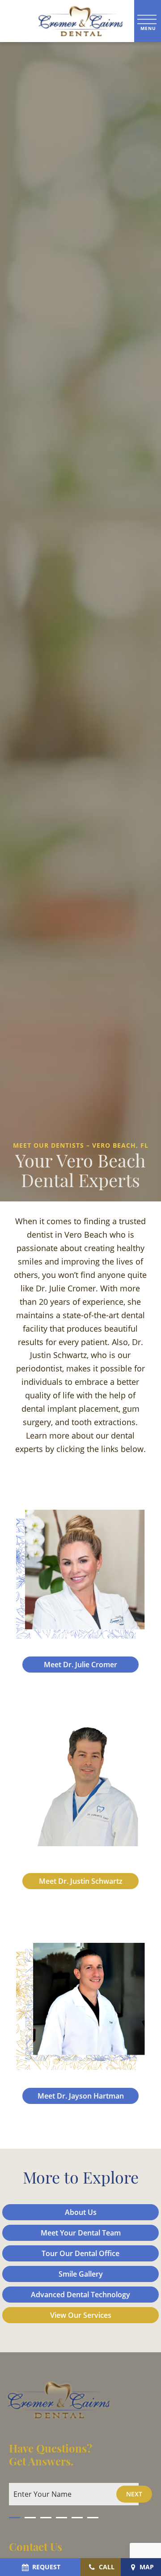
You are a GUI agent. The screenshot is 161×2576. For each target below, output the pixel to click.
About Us (81, 2212)
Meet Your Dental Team (81, 2233)
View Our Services (81, 2315)
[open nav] (148, 21)
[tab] (15, 2515)
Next (134, 2494)
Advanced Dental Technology (80, 2295)
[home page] (67, 21)
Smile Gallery (81, 2274)
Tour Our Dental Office (80, 2253)
